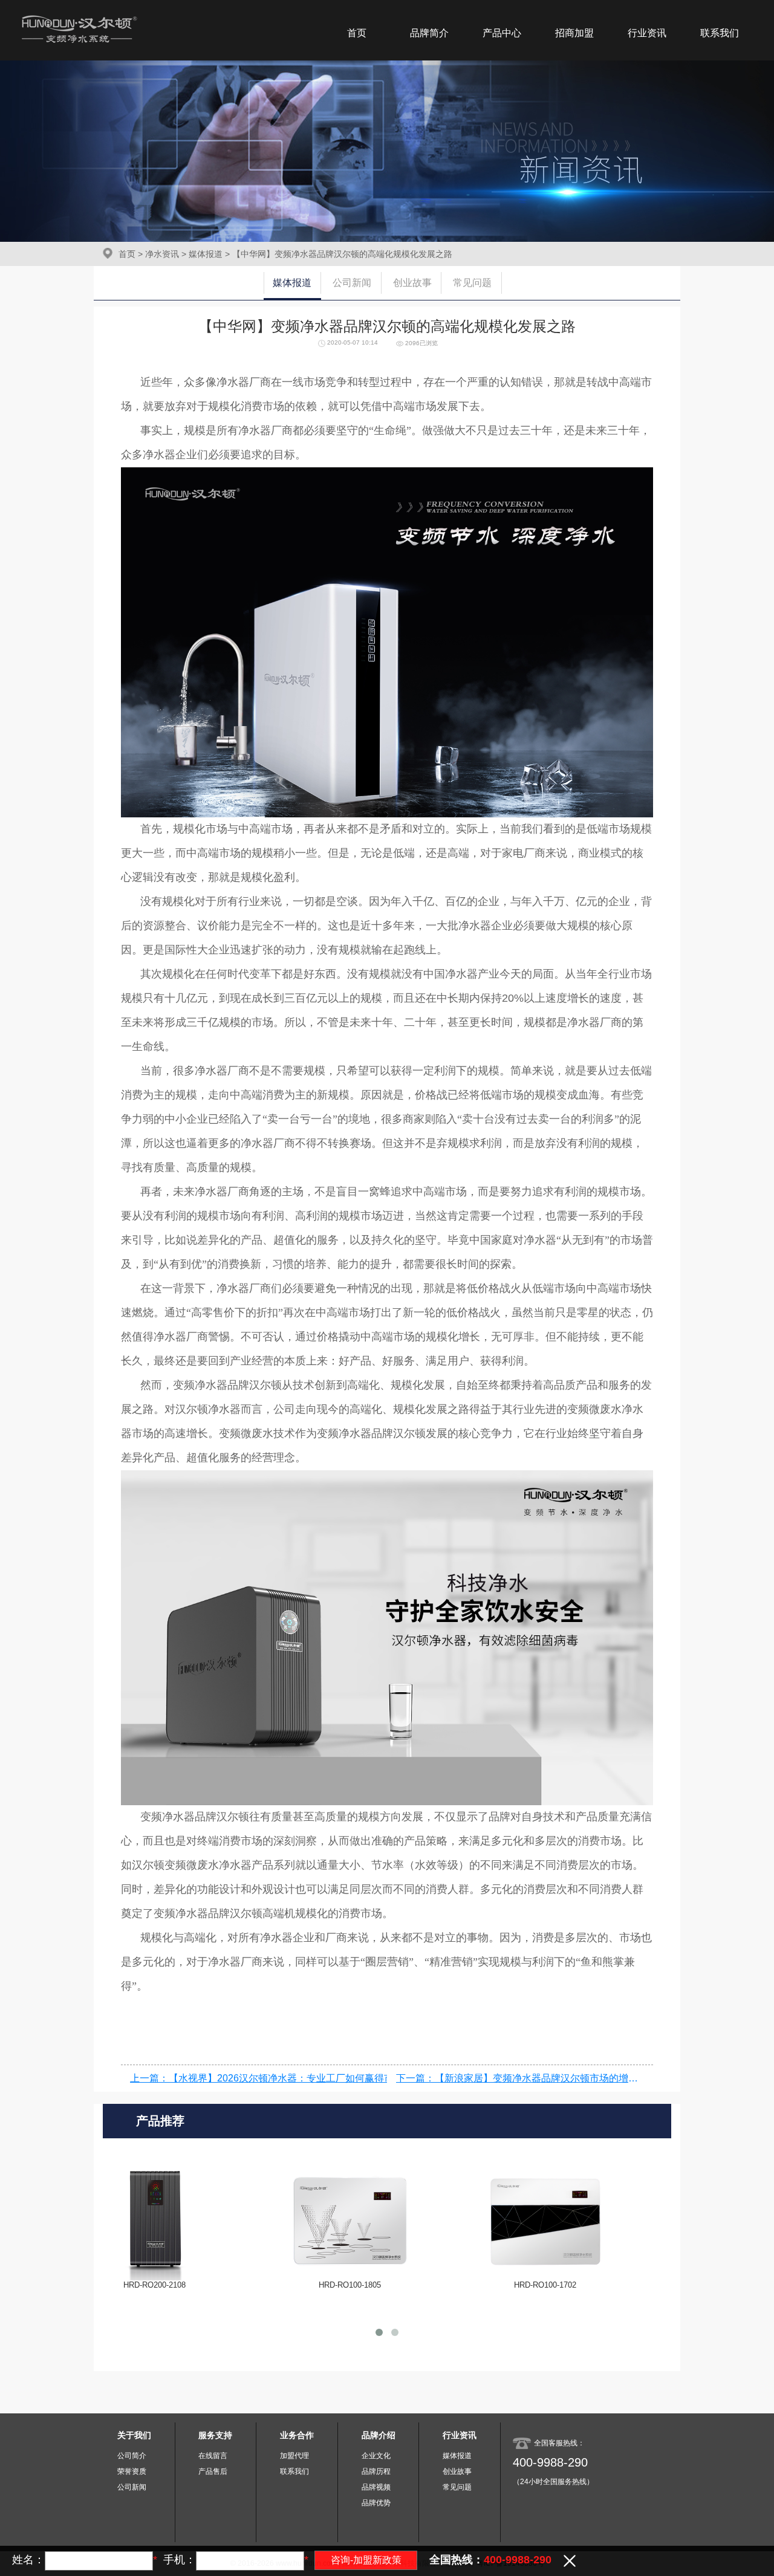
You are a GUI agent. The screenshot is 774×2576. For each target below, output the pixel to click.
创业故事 (412, 283)
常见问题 (472, 283)
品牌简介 (429, 33)
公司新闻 (352, 283)
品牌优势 (376, 2503)
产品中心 (502, 33)
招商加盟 (574, 33)
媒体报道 (206, 254)
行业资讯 (647, 33)
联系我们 (720, 33)
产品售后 (213, 2471)
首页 (357, 33)
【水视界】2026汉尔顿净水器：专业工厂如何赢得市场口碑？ (301, 2078)
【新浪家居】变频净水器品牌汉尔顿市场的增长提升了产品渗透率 (575, 2078)
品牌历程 (376, 2471)
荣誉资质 (132, 2471)
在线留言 (213, 2456)
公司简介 (132, 2456)
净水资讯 (162, 254)
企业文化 (376, 2456)
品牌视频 (376, 2487)
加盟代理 (294, 2456)
